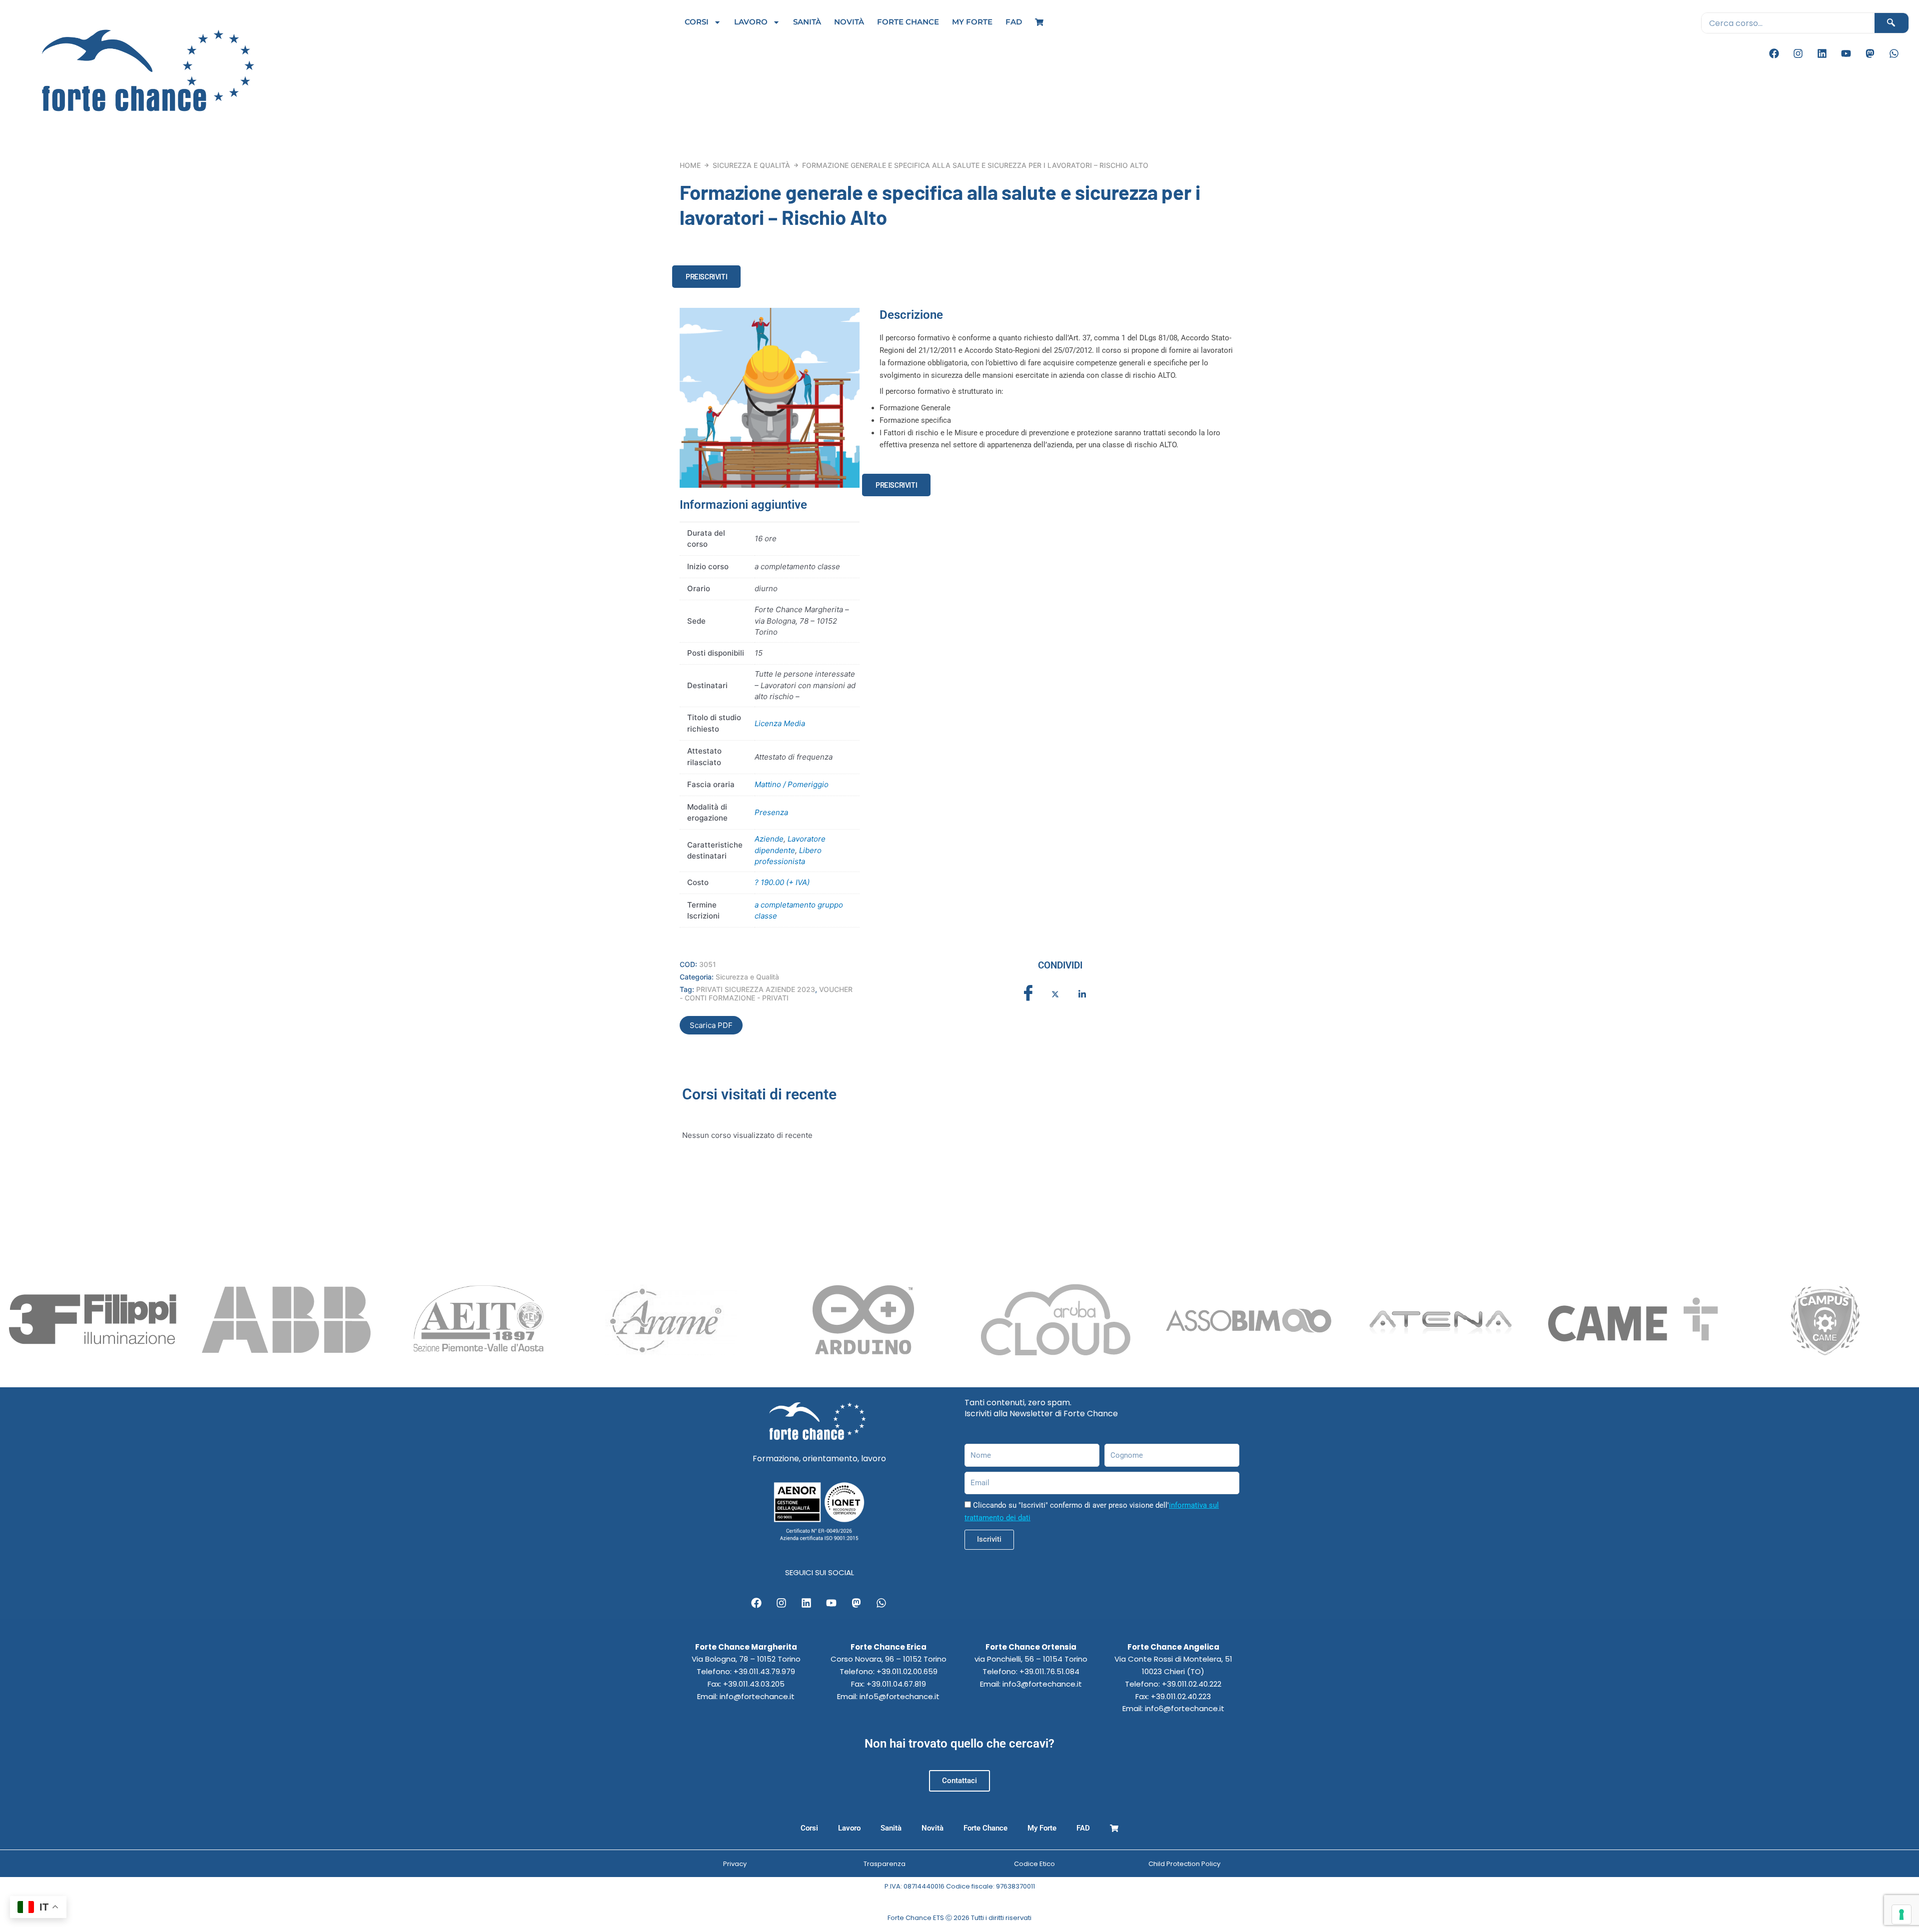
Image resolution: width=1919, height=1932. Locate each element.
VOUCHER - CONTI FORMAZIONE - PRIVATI (766, 993)
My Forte (972, 22)
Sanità (807, 22)
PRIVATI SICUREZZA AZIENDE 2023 (756, 989)
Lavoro (751, 22)
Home (690, 165)
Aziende (769, 839)
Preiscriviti (706, 276)
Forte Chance (908, 22)
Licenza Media (780, 723)
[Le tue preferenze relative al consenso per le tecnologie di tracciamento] (1902, 1915)
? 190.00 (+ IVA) (782, 882)
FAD (1014, 22)
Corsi (697, 22)
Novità (849, 22)
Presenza (771, 812)
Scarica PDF (711, 1025)
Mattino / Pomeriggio (792, 784)
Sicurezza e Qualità (751, 165)
